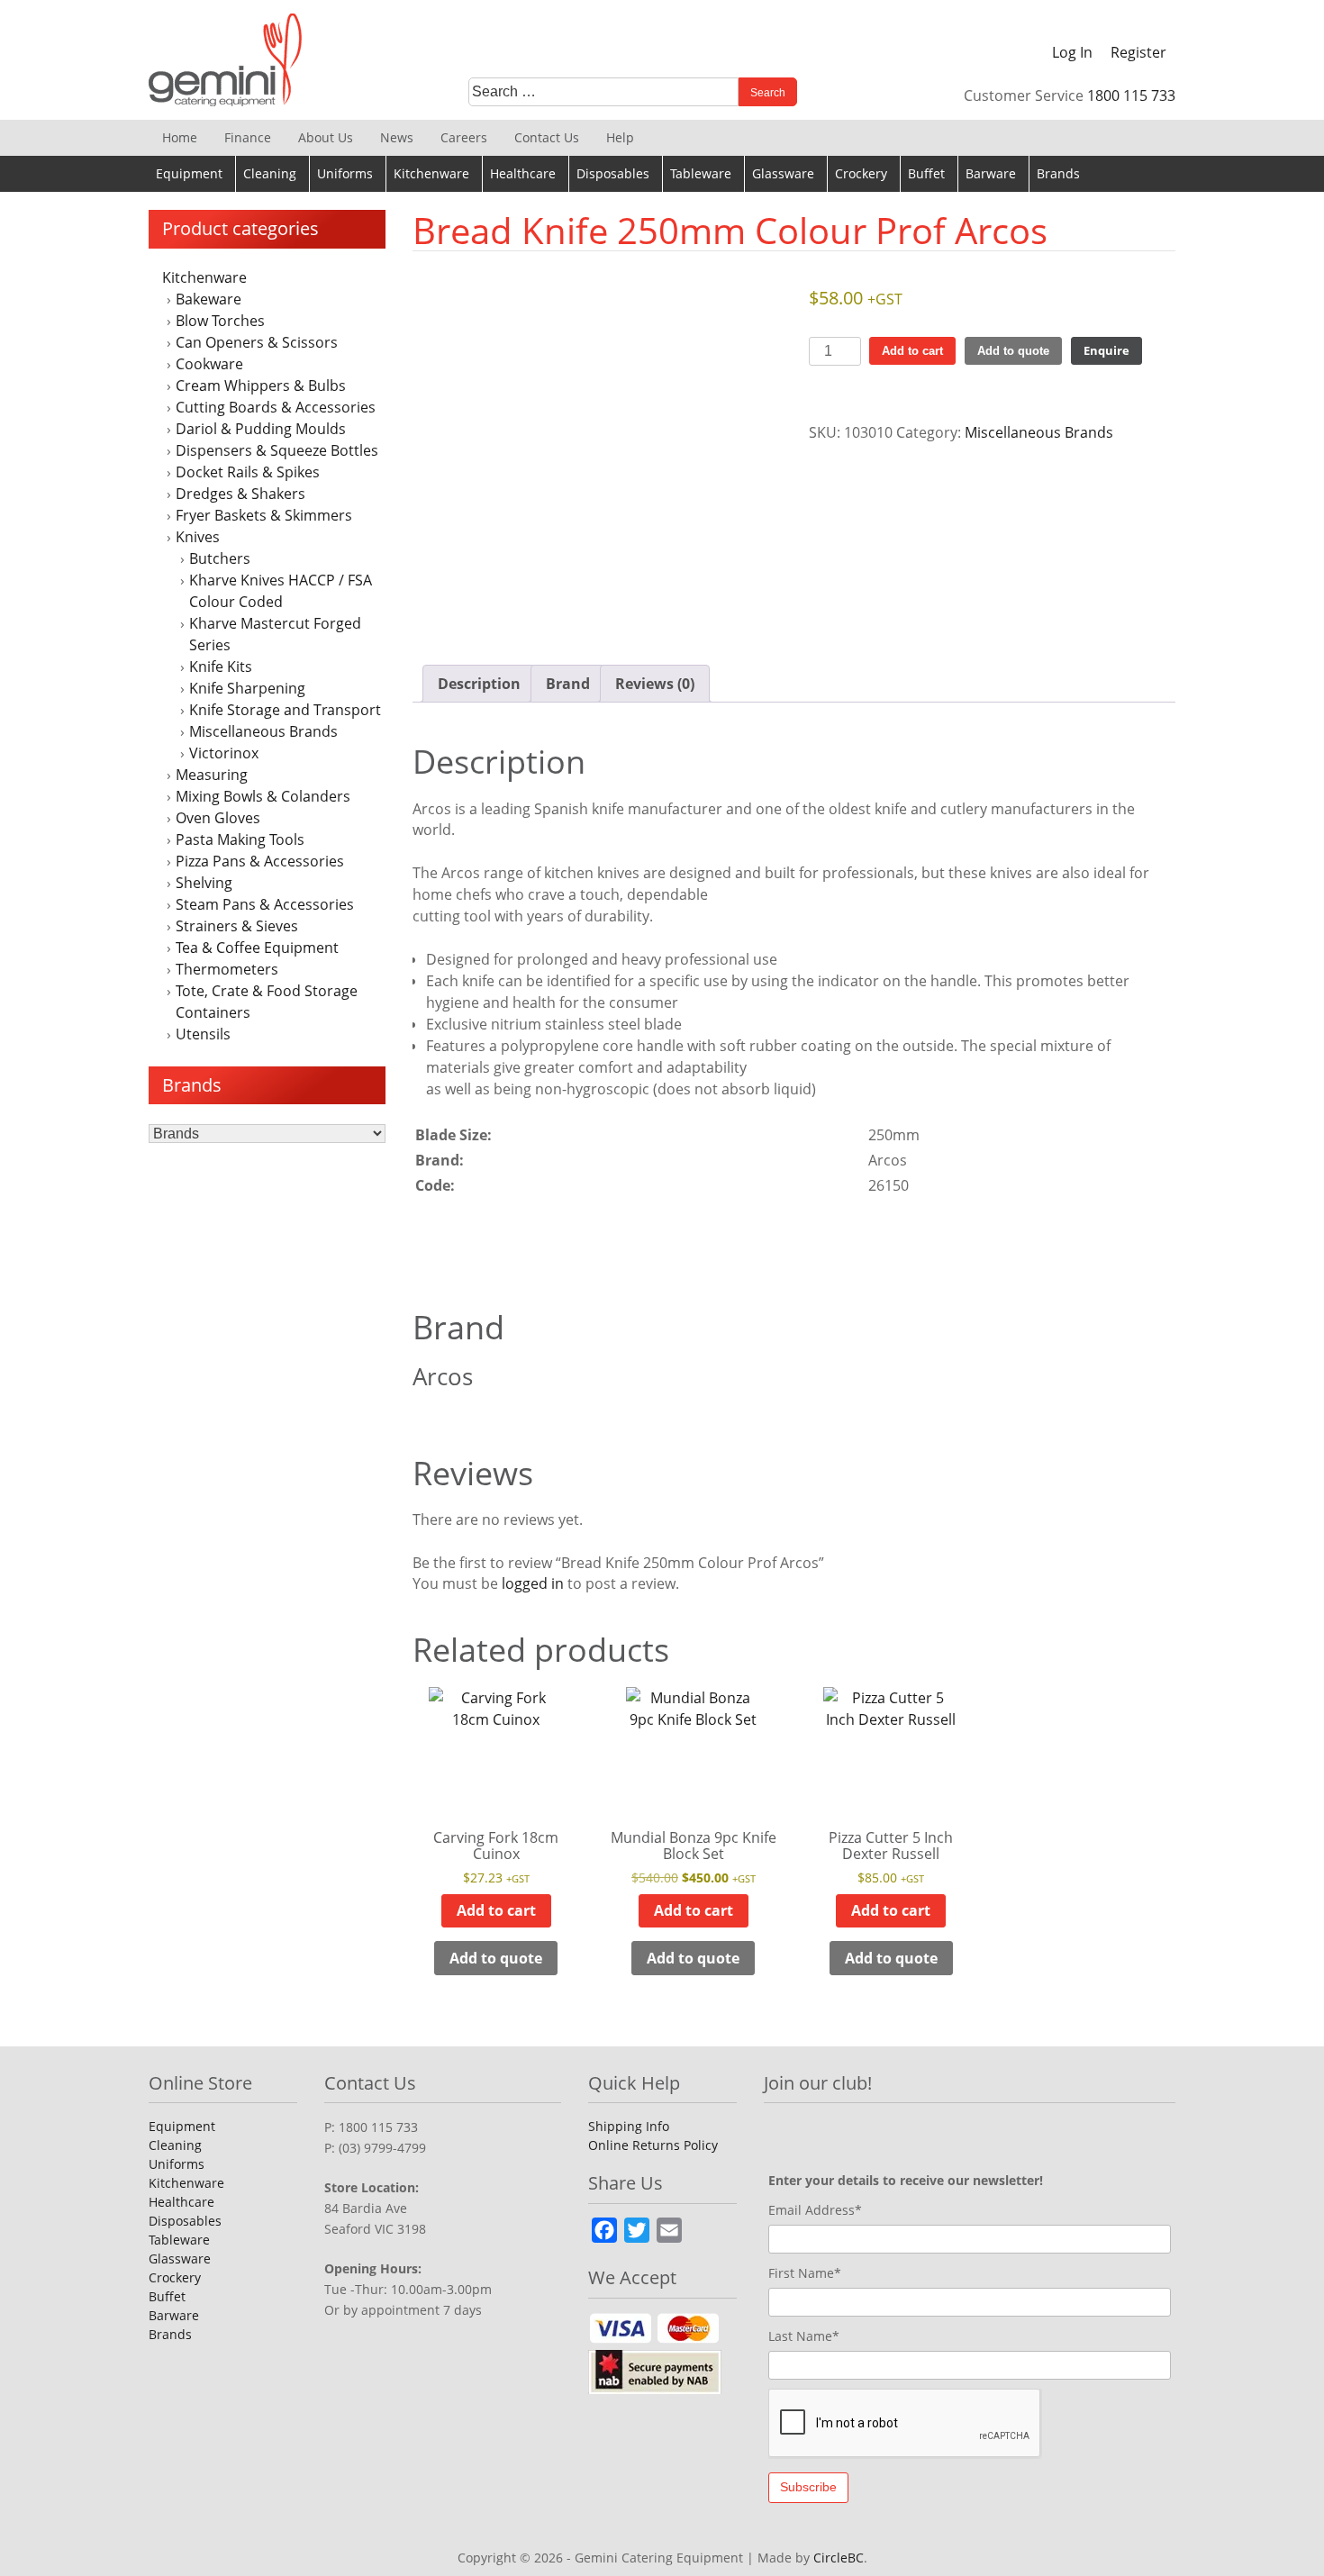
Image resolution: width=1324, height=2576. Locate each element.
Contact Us (547, 137)
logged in (533, 1583)
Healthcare (523, 173)
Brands (1058, 173)
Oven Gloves (218, 818)
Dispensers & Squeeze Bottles (277, 450)
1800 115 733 (1131, 95)
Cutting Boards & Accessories (276, 407)
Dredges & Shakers (240, 494)
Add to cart (912, 351)
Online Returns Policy (653, 2145)
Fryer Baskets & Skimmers (264, 515)
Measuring (212, 775)
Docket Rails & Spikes (248, 472)
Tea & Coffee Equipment (257, 948)
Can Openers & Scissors (257, 342)
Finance (248, 137)
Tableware (701, 173)
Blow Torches (220, 321)
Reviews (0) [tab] (655, 684)
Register (1138, 52)
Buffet (926, 173)
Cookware (209, 364)
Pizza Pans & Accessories (260, 861)
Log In (1072, 52)
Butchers (220, 558)
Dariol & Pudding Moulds (261, 429)
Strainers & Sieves (237, 926)
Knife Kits (221, 667)
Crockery (861, 173)
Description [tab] (479, 684)
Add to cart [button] (496, 1910)
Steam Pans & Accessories (265, 904)
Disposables (613, 173)
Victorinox (224, 753)
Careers (464, 137)
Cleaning (270, 173)
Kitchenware (431, 173)
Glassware (783, 173)
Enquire (1106, 350)
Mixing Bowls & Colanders (263, 796)
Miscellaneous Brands (263, 731)
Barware (991, 173)
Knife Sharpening (247, 688)
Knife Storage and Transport (285, 710)
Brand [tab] (568, 684)
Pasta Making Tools (240, 839)
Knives (198, 537)
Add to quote (1013, 351)
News (397, 137)
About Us (326, 137)
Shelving (204, 883)
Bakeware (209, 299)
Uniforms (345, 173)
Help (620, 137)
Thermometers (227, 969)
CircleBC (839, 2558)
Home (180, 137)
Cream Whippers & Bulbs (261, 385)
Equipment (189, 173)
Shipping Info (629, 2126)
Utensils (203, 1034)
